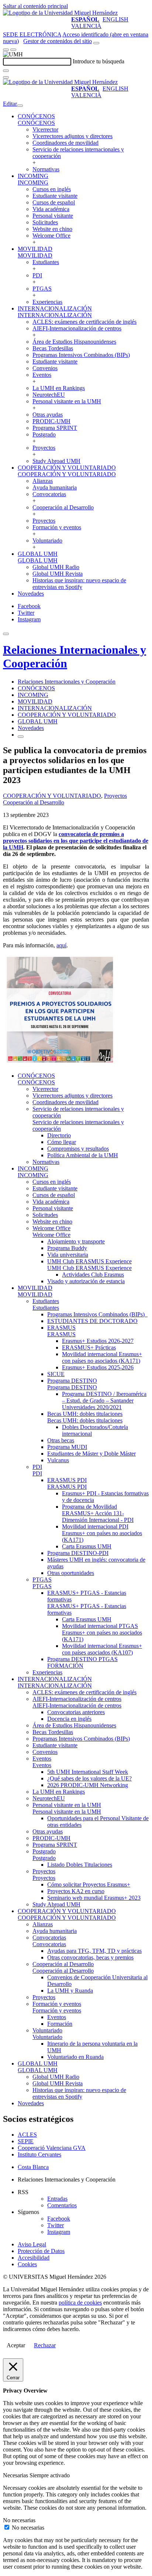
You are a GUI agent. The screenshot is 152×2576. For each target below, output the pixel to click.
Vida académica (51, 209)
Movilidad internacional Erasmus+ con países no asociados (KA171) (102, 1357)
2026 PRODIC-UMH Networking (88, 1785)
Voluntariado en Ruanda (75, 2057)
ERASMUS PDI (67, 1480)
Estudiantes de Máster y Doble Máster (91, 1454)
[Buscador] (96, 43)
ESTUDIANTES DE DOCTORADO (92, 1321)
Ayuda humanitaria (55, 487)
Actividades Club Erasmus (93, 1275)
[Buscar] (6, 71)
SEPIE (26, 2141)
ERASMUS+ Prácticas (89, 1347)
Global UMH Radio (56, 567)
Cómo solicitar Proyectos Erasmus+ (89, 1884)
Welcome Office (51, 236)
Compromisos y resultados (78, 1149)
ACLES (27, 2135)
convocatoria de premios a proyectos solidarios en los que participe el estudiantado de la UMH (76, 841)
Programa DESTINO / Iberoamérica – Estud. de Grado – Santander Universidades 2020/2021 (104, 1401)
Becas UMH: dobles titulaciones (85, 1414)
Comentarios (62, 2205)
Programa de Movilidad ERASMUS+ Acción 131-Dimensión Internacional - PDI (98, 1513)
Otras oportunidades (71, 1573)
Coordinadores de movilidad (65, 143)
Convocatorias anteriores (76, 1712)
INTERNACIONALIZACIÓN (55, 308)
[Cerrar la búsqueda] (6, 77)
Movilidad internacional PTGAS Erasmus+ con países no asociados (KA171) (102, 1633)
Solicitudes (45, 222)
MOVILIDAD (35, 249)
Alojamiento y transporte (76, 1241)
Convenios (45, 368)
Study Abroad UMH (56, 461)
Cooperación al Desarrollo (63, 507)
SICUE (56, 1374)
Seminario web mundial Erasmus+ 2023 (94, 1898)
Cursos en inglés (52, 189)
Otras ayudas (48, 415)
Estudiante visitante (55, 196)
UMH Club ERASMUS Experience (89, 1261)
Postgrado (44, 434)
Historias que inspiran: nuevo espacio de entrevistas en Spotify (79, 584)
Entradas (57, 2199)
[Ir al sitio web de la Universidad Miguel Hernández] (60, 13)
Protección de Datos (41, 2251)
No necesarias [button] (19, 2520)
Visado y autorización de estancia (86, 1281)
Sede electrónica (32, 34)
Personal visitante (53, 216)
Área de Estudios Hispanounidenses (74, 342)
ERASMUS (61, 1328)
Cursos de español (54, 202)
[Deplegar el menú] (21, 737)
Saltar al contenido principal (35, 6)
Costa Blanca (33, 2167)
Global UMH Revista (58, 574)
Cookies (27, 2264)
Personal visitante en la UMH (67, 401)
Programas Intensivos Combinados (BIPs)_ (97, 1314)
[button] (36, 123)
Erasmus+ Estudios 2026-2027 (98, 1341)
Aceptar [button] (16, 2345)
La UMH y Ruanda (70, 1991)
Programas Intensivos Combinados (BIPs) (81, 355)
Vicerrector (45, 129)
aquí (61, 945)
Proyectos (44, 448)
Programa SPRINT (55, 428)
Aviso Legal (32, 2244)
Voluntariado (47, 541)
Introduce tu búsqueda (99, 61)
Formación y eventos (57, 527)
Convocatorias (49, 494)
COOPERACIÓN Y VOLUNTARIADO (67, 468)
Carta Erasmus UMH (87, 1546)
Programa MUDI (67, 1447)
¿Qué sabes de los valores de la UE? (89, 1778)
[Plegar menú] (20, 106)
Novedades (31, 594)
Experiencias (47, 302)
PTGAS (42, 289)
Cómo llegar (62, 1142)
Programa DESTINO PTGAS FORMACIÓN (82, 1662)
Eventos (42, 375)
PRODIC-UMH (51, 421)
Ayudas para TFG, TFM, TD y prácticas (94, 1951)
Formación (60, 2024)
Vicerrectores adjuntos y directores (72, 136)
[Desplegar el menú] (13, 50)
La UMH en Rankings (59, 388)
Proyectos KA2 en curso (76, 1891)
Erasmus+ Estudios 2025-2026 (98, 1367)
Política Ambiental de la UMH (83, 1155)
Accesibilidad (34, 2258)
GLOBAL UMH (38, 554)
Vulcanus (58, 1460)
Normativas (46, 169)
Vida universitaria (68, 1255)
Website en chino (52, 229)
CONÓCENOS (36, 116)
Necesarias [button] (16, 2475)
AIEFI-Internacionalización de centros (77, 328)
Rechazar (45, 2345)
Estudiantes (46, 262)
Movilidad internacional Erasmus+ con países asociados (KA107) (102, 1649)
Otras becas (61, 1440)
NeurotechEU (49, 395)
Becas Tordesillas (53, 348)
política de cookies (80, 2303)
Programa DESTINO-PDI (78, 1553)
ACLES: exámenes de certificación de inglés (84, 322)
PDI (37, 275)
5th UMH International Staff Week (88, 1772)
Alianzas (43, 481)
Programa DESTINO (72, 1381)
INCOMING (33, 176)
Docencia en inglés (69, 1719)
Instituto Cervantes (39, 2154)
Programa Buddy (67, 1248)
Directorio (59, 1135)
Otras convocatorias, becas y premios (90, 1957)
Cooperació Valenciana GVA (52, 2148)
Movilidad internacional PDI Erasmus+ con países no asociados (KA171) (102, 1533)
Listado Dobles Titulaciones (80, 1865)
